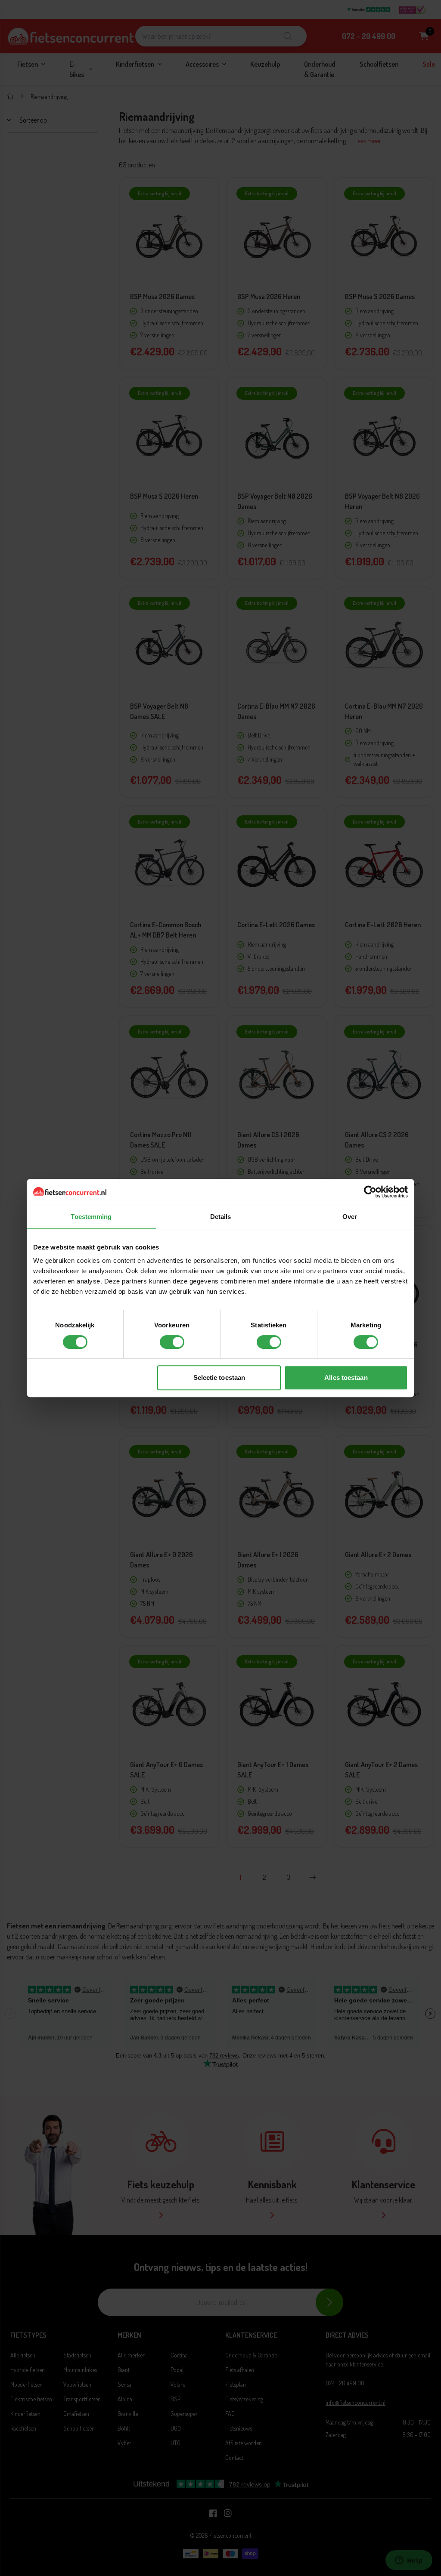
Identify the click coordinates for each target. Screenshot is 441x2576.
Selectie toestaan (219, 1377)
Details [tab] (221, 1217)
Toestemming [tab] (91, 1217)
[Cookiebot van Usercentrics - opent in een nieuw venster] (370, 1192)
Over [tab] (350, 1217)
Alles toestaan (346, 1377)
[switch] (172, 1342)
